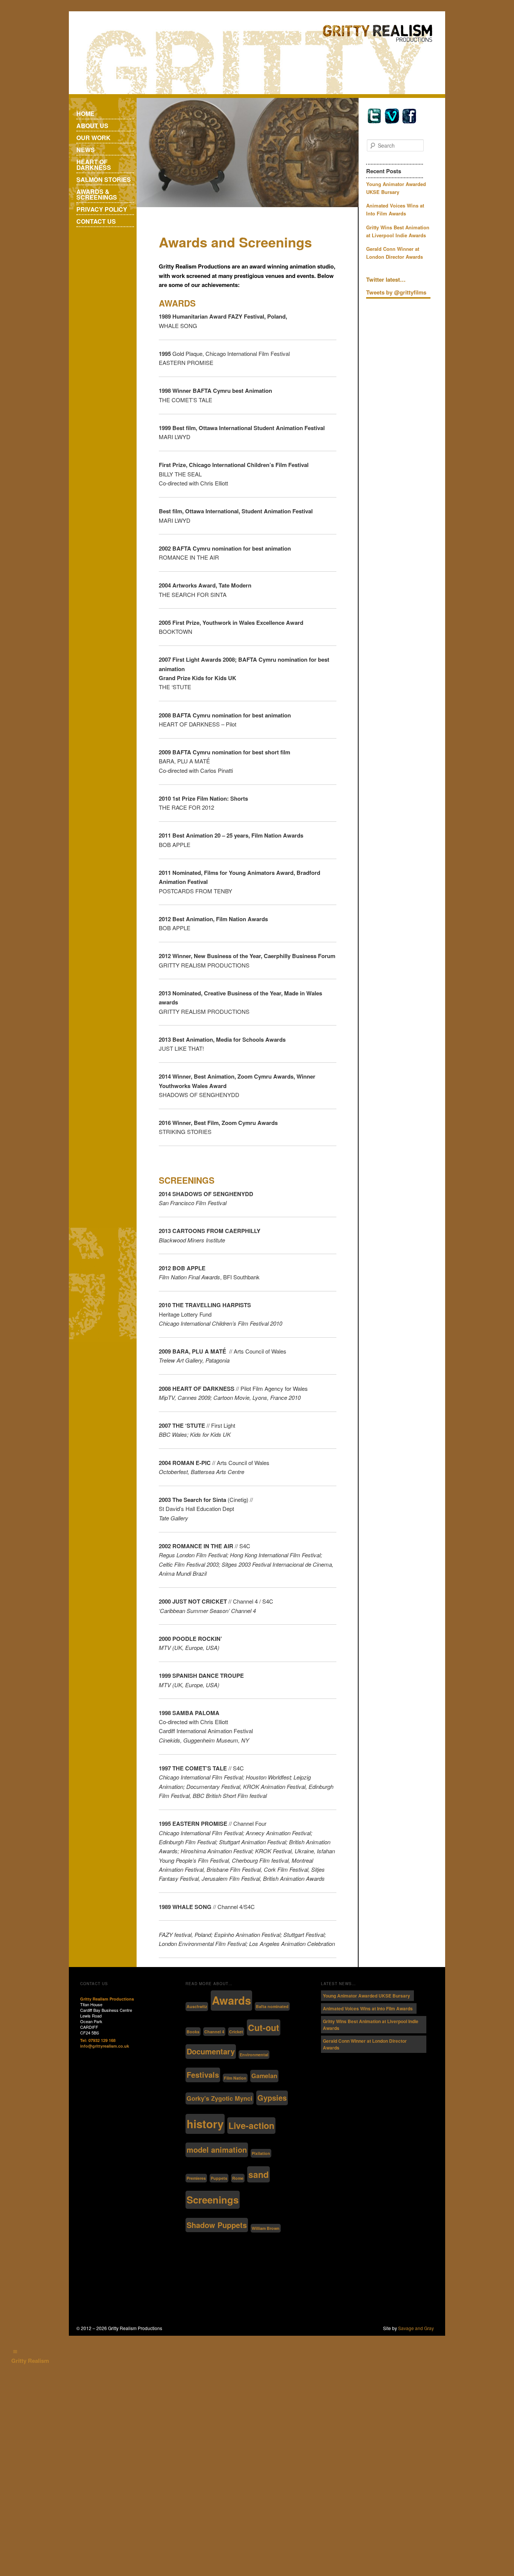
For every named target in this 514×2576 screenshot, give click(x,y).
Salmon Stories (104, 179)
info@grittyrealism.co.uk (105, 2046)
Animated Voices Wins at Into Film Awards (368, 2008)
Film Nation (235, 2078)
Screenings (213, 2200)
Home (85, 114)
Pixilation (261, 2153)
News (86, 150)
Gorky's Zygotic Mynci (220, 2098)
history (205, 2124)
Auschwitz (197, 2006)
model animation (217, 2149)
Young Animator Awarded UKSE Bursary (366, 1996)
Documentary (211, 2051)
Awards (231, 2000)
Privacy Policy (102, 209)
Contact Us (96, 221)
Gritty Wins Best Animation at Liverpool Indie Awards (371, 2025)
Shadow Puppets (217, 2225)
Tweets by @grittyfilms (396, 292)
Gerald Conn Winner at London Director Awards (365, 2044)
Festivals (203, 2075)
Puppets (219, 2178)
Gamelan (264, 2076)
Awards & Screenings (97, 194)
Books (193, 2032)
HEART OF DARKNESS (94, 165)
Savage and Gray (416, 2328)
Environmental (254, 2055)
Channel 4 (214, 2032)
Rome (238, 2178)
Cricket (236, 2032)
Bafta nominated (272, 2006)
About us (92, 126)
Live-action (251, 2125)
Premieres (196, 2178)
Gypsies (272, 2098)
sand (259, 2174)
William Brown (266, 2228)
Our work (94, 138)
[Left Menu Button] (15, 2352)
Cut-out (264, 2027)
